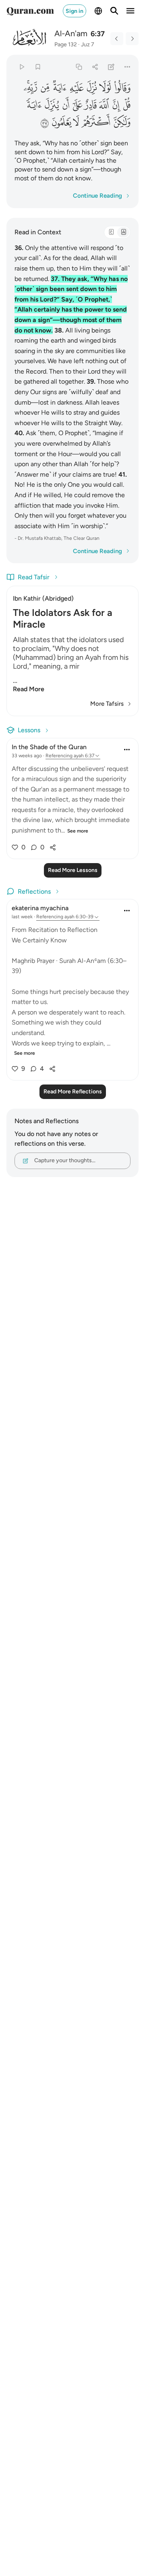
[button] (122, 88)
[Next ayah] (132, 39)
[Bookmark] (38, 67)
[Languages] (98, 11)
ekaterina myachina (40, 908)
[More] (127, 67)
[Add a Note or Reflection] (111, 67)
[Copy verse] (79, 67)
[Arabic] (111, 232)
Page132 (66, 44)
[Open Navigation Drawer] (130, 11)
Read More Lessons (73, 870)
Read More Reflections (73, 1092)
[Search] (114, 11)
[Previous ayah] (117, 39)
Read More (29, 689)
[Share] (95, 67)
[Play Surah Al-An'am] (22, 67)
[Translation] (123, 232)
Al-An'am (71, 33)
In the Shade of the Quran (49, 747)
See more (78, 831)
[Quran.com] (30, 11)
